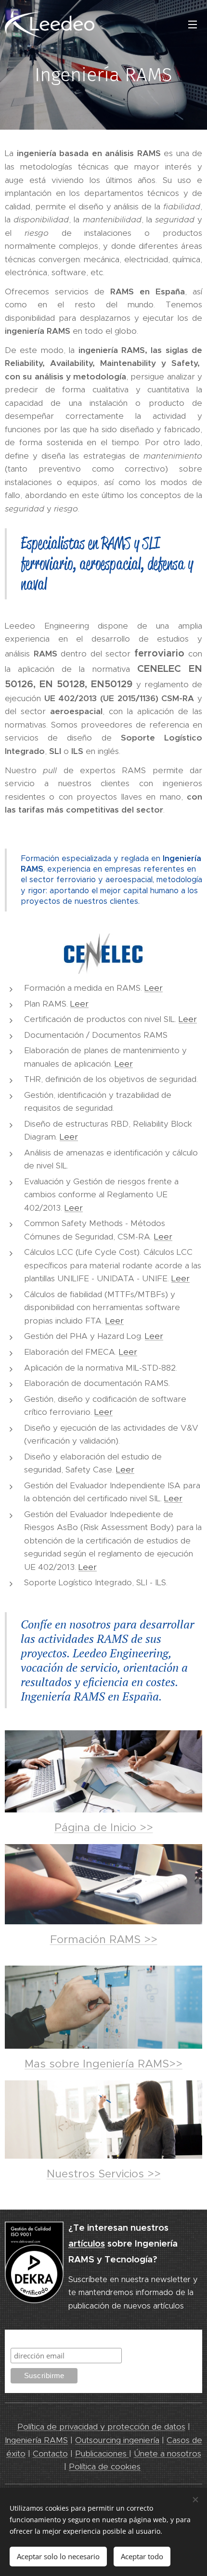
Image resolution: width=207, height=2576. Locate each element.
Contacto (50, 2454)
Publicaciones (102, 2454)
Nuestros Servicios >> (104, 2174)
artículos (87, 2243)
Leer (154, 988)
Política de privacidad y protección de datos (101, 2427)
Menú (193, 24)
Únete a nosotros (168, 2454)
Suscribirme (33, 2339)
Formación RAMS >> (104, 1939)
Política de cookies (105, 2467)
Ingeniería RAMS (36, 2440)
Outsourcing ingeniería (117, 2440)
